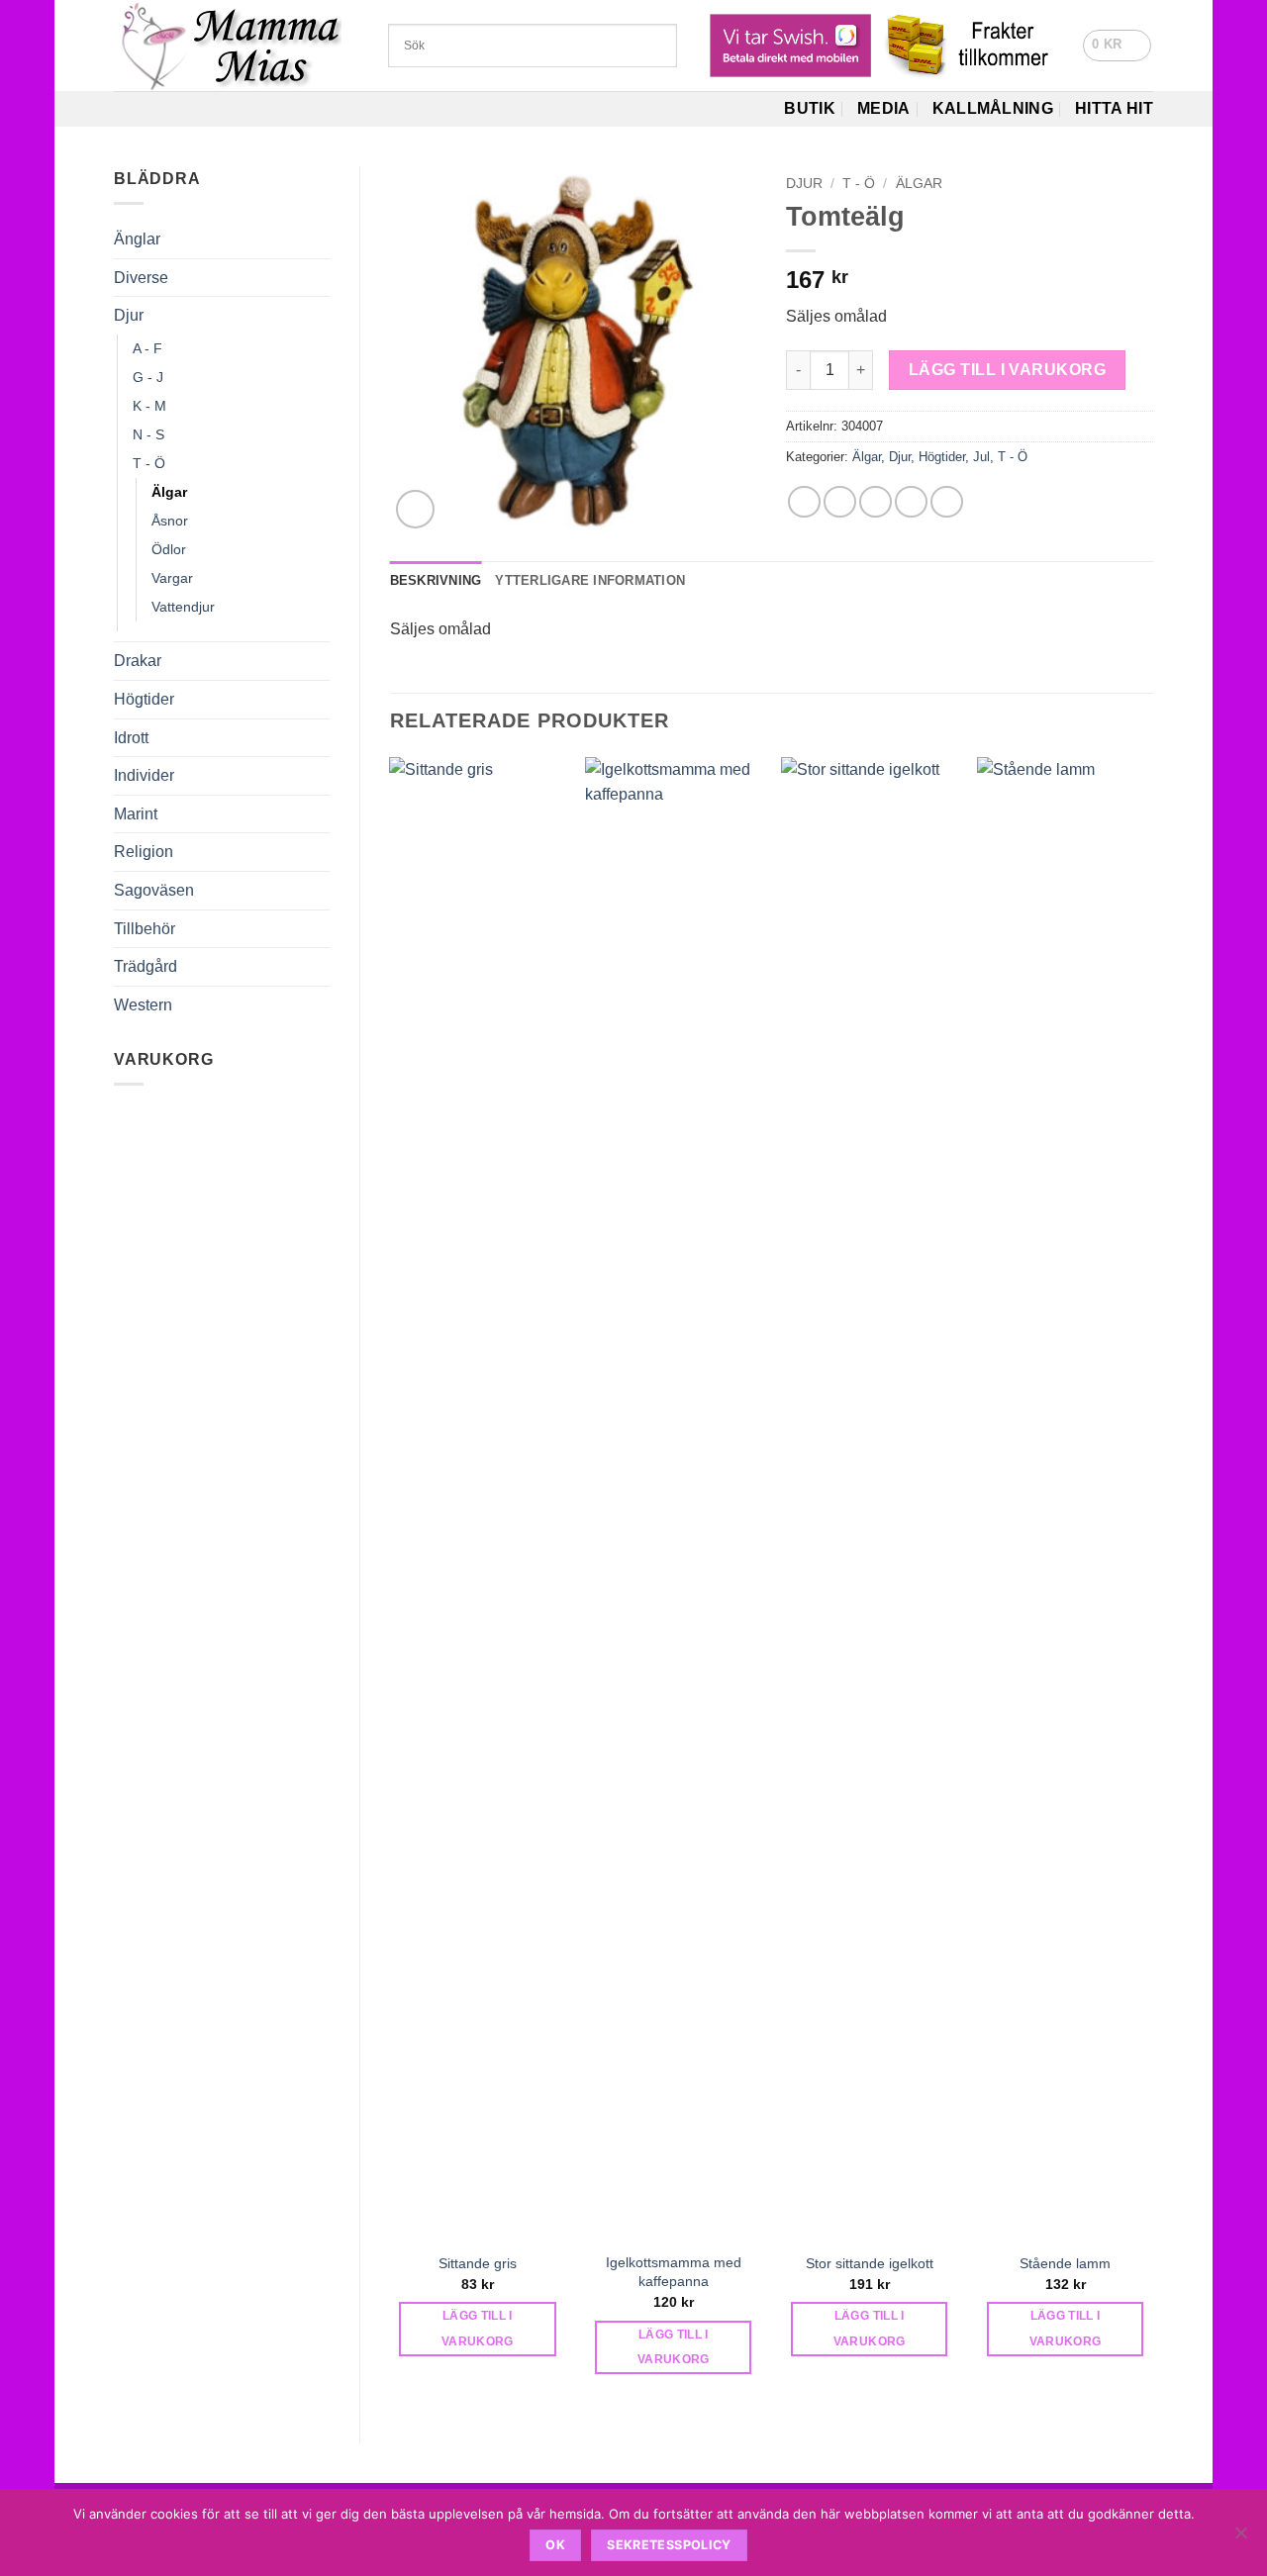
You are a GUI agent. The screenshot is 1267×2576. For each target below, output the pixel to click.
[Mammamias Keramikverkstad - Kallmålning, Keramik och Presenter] (236, 46)
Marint (136, 814)
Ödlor (169, 549)
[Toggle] (318, 277)
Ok (555, 2545)
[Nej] (1240, 2538)
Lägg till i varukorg (1007, 370)
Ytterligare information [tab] (590, 580)
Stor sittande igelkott (870, 2263)
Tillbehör (145, 929)
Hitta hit (1114, 108)
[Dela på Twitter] (840, 502)
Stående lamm (1065, 2263)
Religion (144, 852)
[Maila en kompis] (876, 502)
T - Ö (149, 463)
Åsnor (170, 521)
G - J (148, 377)
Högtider (144, 699)
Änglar (137, 239)
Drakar (138, 661)
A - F (147, 348)
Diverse (141, 278)
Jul (981, 457)
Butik (810, 108)
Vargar (172, 578)
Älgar (169, 492)
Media (884, 108)
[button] (1117, 46)
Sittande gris (478, 2263)
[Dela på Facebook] (804, 502)
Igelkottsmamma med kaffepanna (674, 2272)
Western (143, 1005)
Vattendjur (183, 607)
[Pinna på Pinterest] (911, 502)
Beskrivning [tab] (436, 580)
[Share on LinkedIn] (947, 502)
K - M (149, 406)
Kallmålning (993, 108)
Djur (129, 315)
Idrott (131, 738)
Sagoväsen (154, 890)
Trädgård (146, 966)
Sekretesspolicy (669, 2545)
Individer (144, 775)
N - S (148, 434)
